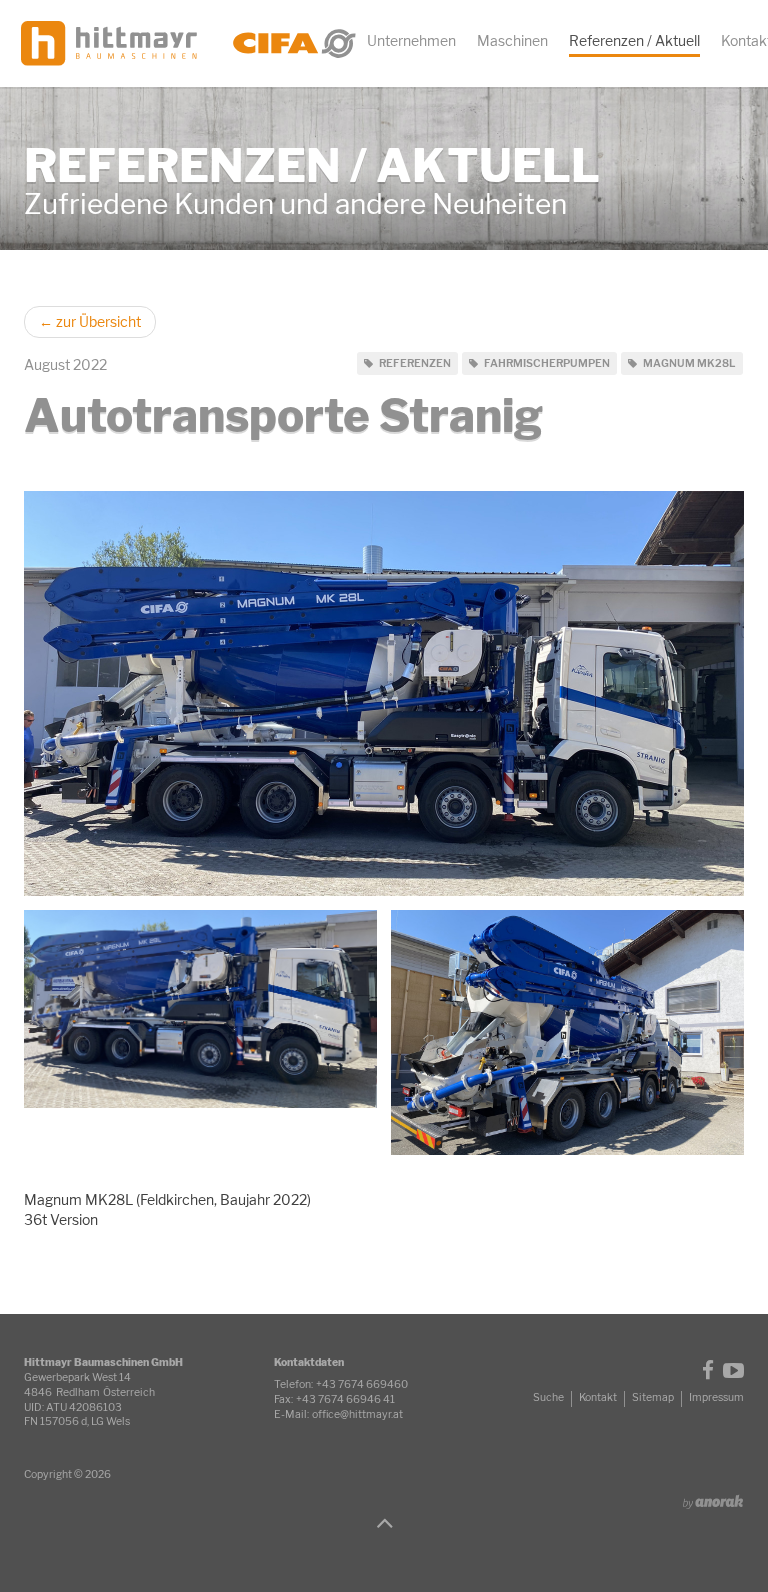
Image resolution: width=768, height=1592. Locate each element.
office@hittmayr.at (357, 1414)
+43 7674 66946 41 (345, 1399)
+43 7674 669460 (362, 1384)
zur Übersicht (90, 321)
